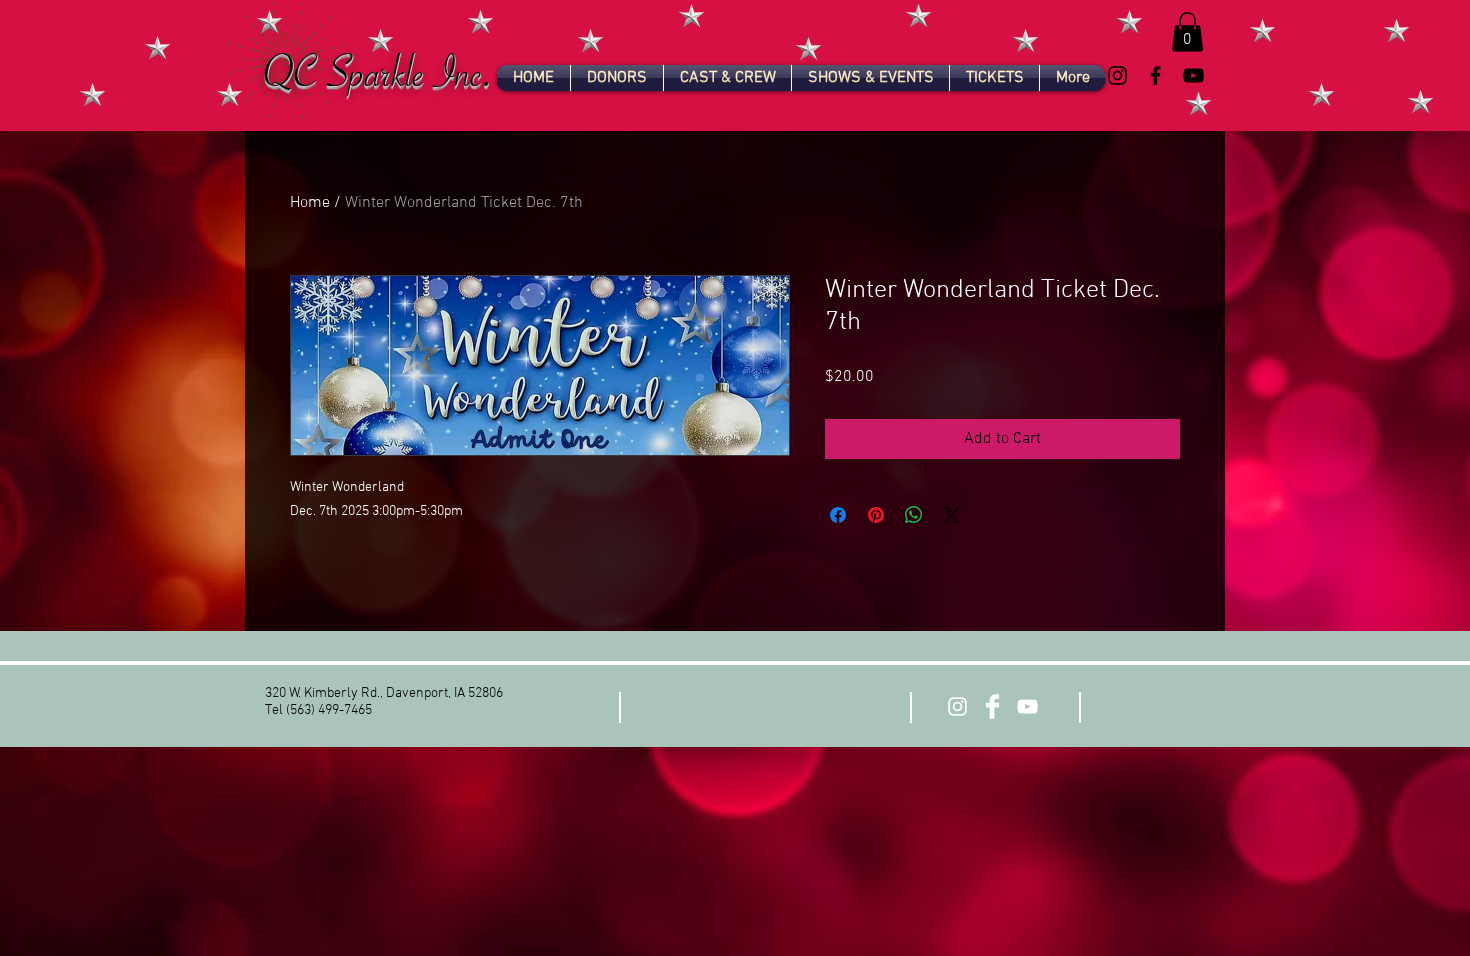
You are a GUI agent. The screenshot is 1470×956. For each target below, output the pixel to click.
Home (310, 203)
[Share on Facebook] (838, 515)
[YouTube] (1193, 75)
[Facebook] (1155, 75)
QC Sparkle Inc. (379, 81)
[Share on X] (952, 515)
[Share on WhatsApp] (914, 515)
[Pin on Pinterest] (876, 515)
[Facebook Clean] (992, 706)
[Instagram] (1117, 75)
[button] (1187, 31)
